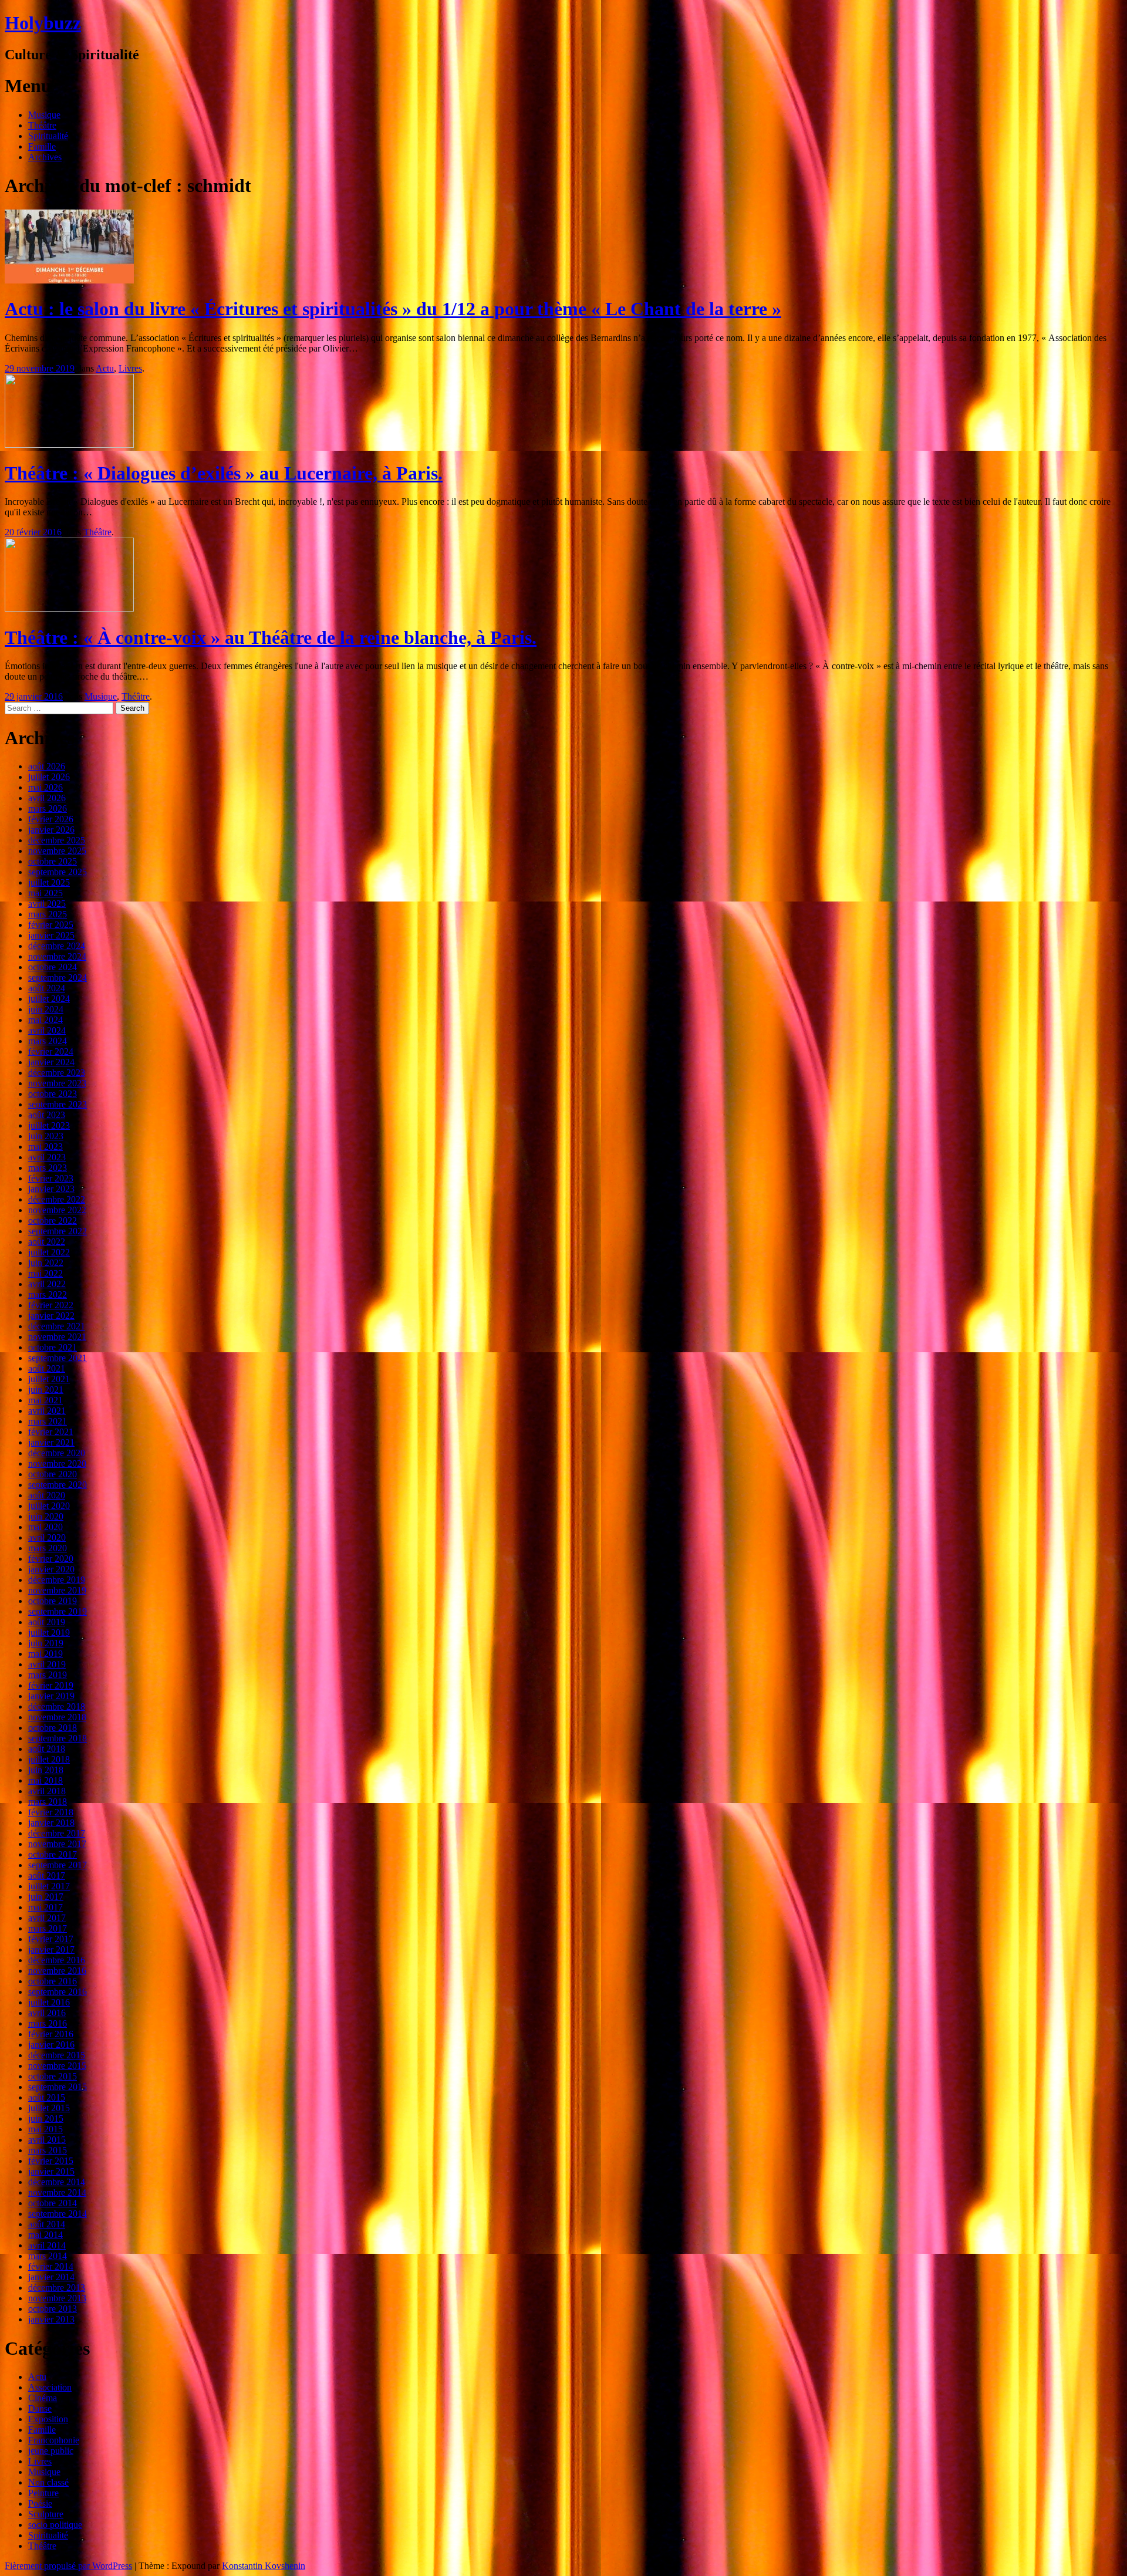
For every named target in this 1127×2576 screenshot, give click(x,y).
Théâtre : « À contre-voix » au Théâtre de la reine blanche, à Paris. (271, 637)
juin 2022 (46, 1263)
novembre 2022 (57, 1210)
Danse (40, 2408)
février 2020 (51, 1559)
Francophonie (54, 2440)
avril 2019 (47, 1664)
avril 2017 (47, 1918)
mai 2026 (45, 787)
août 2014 (47, 2224)
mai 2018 (45, 1780)
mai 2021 (45, 1400)
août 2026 (47, 766)
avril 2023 (47, 1157)
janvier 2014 (51, 2277)
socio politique (55, 2525)
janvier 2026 (51, 830)
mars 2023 (48, 1168)
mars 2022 (48, 1294)
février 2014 (51, 2266)
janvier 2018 (51, 1823)
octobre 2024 (53, 967)
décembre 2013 (57, 2288)
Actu (105, 368)
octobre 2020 (53, 1474)
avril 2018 (47, 1791)
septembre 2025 (58, 872)
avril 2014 (47, 2245)
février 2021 (51, 1432)
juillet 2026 (49, 777)
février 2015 (51, 2161)
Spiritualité (48, 136)
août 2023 (47, 1115)
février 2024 (51, 1051)
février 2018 (51, 1812)
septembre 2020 (58, 1485)
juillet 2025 (49, 882)
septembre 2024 (58, 978)
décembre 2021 (57, 1326)
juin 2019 (46, 1643)
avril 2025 (47, 904)
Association (50, 2387)
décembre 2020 (57, 1453)
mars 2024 (48, 1041)
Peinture (43, 2493)
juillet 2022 (49, 1252)
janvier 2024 (51, 1062)
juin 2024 (46, 1009)
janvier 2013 (51, 2319)
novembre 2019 (57, 1590)
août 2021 (47, 1368)
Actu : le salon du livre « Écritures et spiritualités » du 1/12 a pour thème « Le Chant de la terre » (393, 309)
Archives (45, 157)
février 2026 (51, 819)
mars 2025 (48, 914)
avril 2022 (47, 1284)
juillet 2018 (49, 1759)
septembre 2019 (58, 1611)
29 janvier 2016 (34, 696)
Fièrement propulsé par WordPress (68, 2566)
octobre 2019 (53, 1601)
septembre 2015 (58, 2087)
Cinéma (43, 2398)
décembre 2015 (57, 2055)
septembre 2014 (58, 2214)
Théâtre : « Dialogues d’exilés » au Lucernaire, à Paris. (224, 473)
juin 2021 (46, 1390)
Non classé (48, 2482)
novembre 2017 (57, 1844)
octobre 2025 (53, 861)
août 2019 (47, 1622)
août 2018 (47, 1749)
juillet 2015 (49, 2108)
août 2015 (47, 2097)
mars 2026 (48, 808)
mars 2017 (48, 1928)
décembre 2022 (57, 1199)
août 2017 (47, 1876)
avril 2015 (47, 2140)
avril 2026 (47, 798)
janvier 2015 (51, 2171)
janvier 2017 (51, 1949)
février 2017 (51, 1939)
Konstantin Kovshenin (264, 2566)
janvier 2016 (51, 2045)
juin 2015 (46, 2118)
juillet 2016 (49, 2002)
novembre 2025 (57, 851)
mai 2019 (45, 1654)
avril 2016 (47, 2013)
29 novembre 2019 (40, 368)
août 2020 (47, 1495)
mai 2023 (45, 1147)
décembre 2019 (57, 1580)
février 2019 (51, 1685)
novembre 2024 (57, 956)
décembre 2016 (57, 1960)
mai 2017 (45, 1907)
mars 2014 (48, 2256)
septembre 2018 (58, 1738)
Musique (44, 115)
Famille (42, 146)
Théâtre (42, 125)
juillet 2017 (49, 1886)
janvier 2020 (51, 1569)
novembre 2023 (57, 1083)
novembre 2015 (57, 2066)
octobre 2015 (53, 2076)
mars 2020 (48, 1548)
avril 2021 (47, 1411)
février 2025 (51, 925)
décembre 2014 (57, 2182)
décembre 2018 (57, 1706)
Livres (130, 368)
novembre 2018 (57, 1717)
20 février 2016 (33, 532)
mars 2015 (48, 2150)
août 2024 (47, 988)
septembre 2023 (58, 1104)
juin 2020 (46, 1516)
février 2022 (51, 1305)
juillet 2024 (49, 999)
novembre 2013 (57, 2298)
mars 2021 (48, 1421)
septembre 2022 (58, 1231)
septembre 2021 (58, 1358)
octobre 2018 (53, 1728)
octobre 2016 (53, 1981)
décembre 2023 (57, 1073)
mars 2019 (48, 1675)
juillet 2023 (49, 1125)
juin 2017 (46, 1897)
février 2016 (51, 2034)
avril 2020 (47, 1537)
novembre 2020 (57, 1463)
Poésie (40, 2504)
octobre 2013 (53, 2309)
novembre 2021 (57, 1337)
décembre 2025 (57, 840)
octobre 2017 (53, 1854)
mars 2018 (48, 1802)
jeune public (51, 2451)
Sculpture (46, 2514)
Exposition (48, 2419)
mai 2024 (45, 1020)
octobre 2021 (53, 1347)
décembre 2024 (57, 946)
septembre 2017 (58, 1865)
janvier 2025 (51, 935)
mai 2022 (45, 1273)
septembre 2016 (58, 1992)
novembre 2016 (57, 1971)
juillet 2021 (49, 1379)
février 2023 (51, 1178)
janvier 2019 (51, 1696)
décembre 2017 (57, 1833)
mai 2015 (45, 2129)
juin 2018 (46, 1770)
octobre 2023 (53, 1094)
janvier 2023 (51, 1189)
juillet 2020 (49, 1506)
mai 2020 (45, 1527)
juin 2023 (46, 1136)
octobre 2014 (53, 2203)
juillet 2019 (49, 1633)
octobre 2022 (53, 1221)
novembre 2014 (57, 2192)
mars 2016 (48, 2023)
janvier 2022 (51, 1316)
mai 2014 (45, 2235)
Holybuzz (43, 23)
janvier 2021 (51, 1442)
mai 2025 (45, 893)
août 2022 (47, 1242)
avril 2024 (47, 1030)
